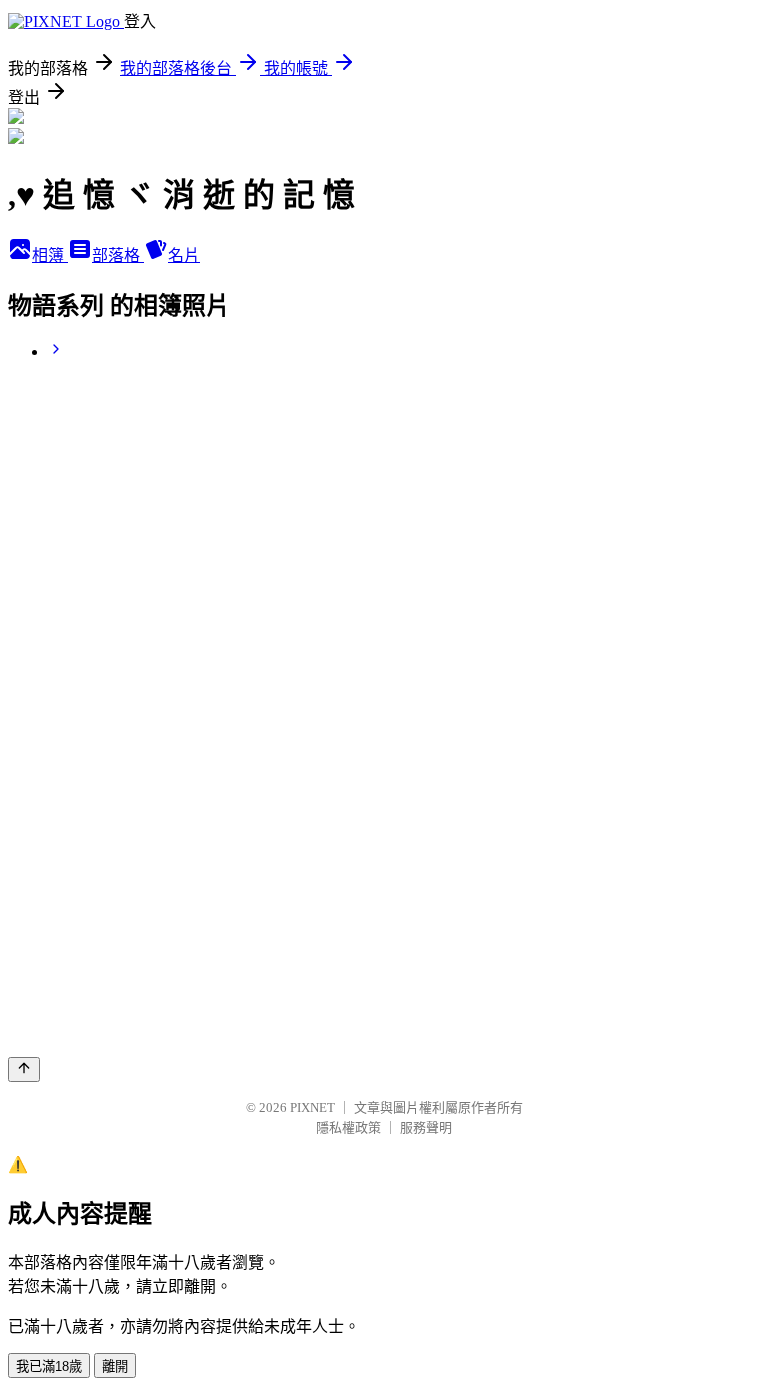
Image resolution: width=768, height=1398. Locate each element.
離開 (115, 1366)
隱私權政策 (348, 1127)
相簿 (50, 255)
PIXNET (312, 1107)
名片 (184, 255)
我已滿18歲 (49, 1366)
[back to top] (24, 1069)
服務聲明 (426, 1127)
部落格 (118, 255)
